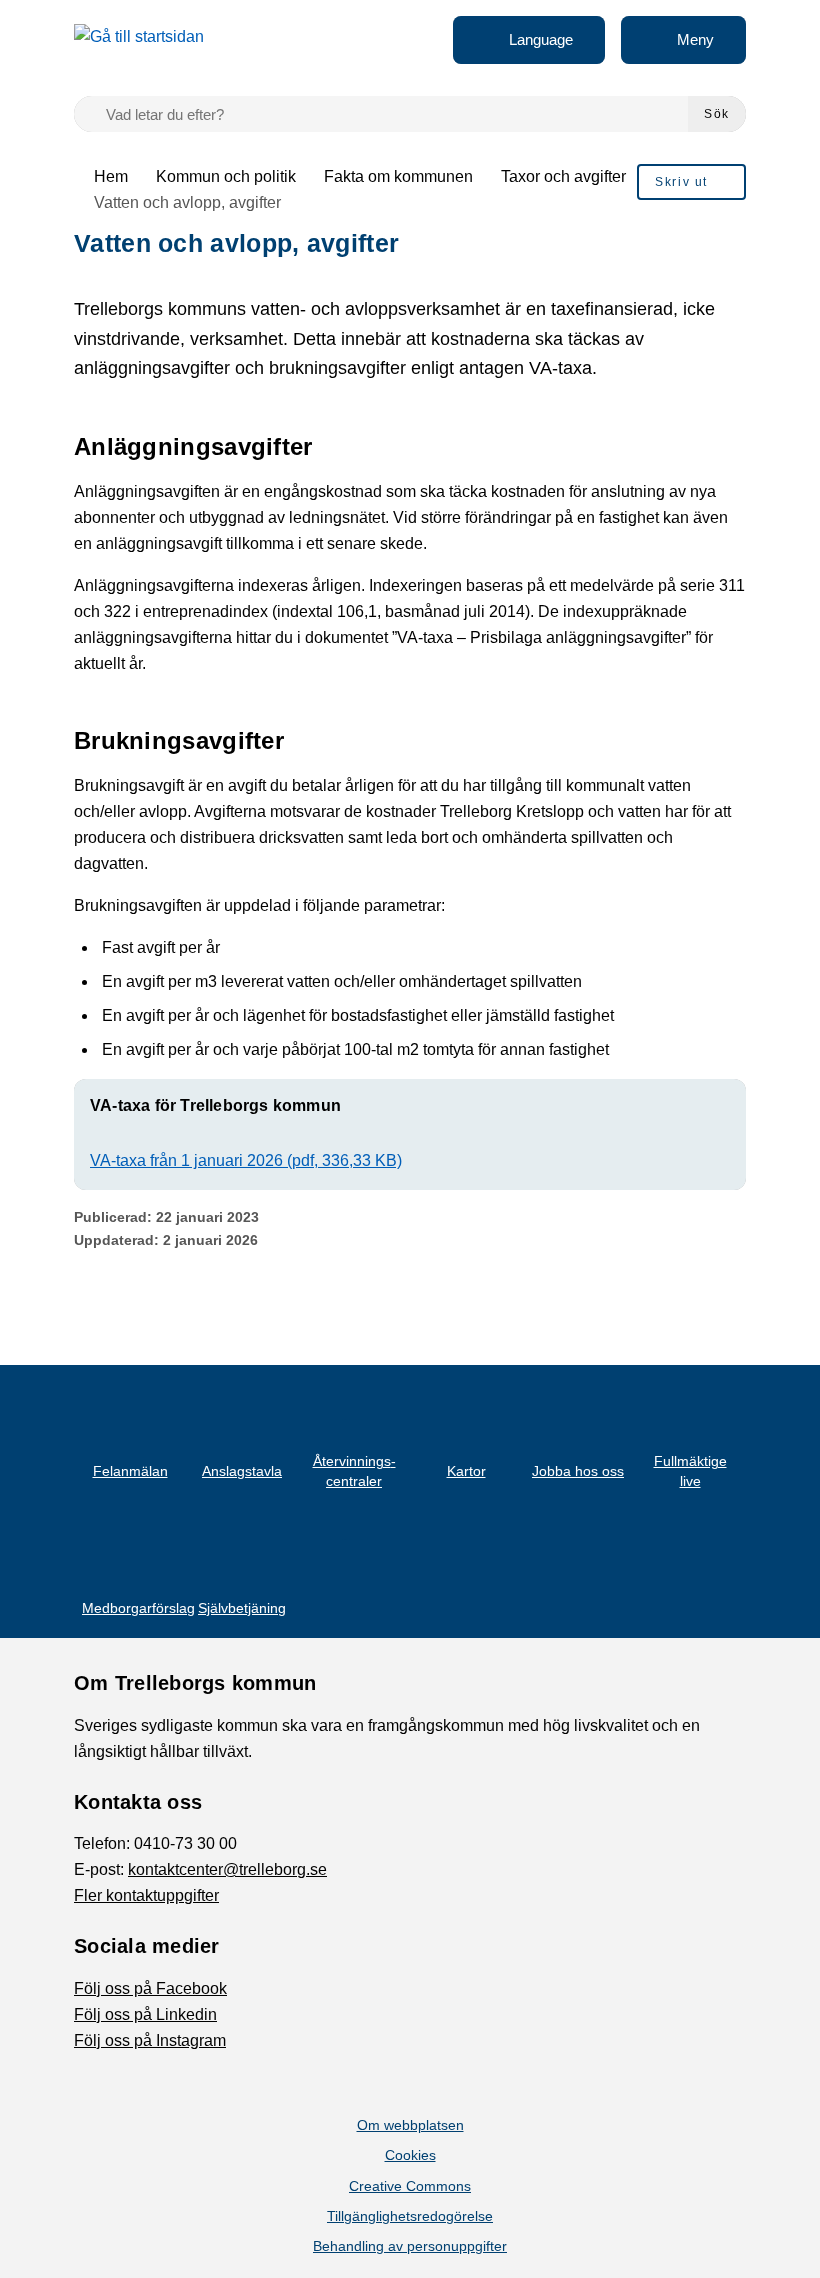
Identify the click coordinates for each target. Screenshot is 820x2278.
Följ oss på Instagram (150, 2040)
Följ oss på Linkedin (145, 2014)
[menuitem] (691, 182)
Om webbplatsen (410, 2125)
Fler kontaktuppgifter (146, 1895)
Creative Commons (410, 2186)
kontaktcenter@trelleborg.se (227, 1869)
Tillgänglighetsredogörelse (410, 2216)
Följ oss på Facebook (150, 1988)
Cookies (410, 2155)
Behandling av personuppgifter (410, 2246)
